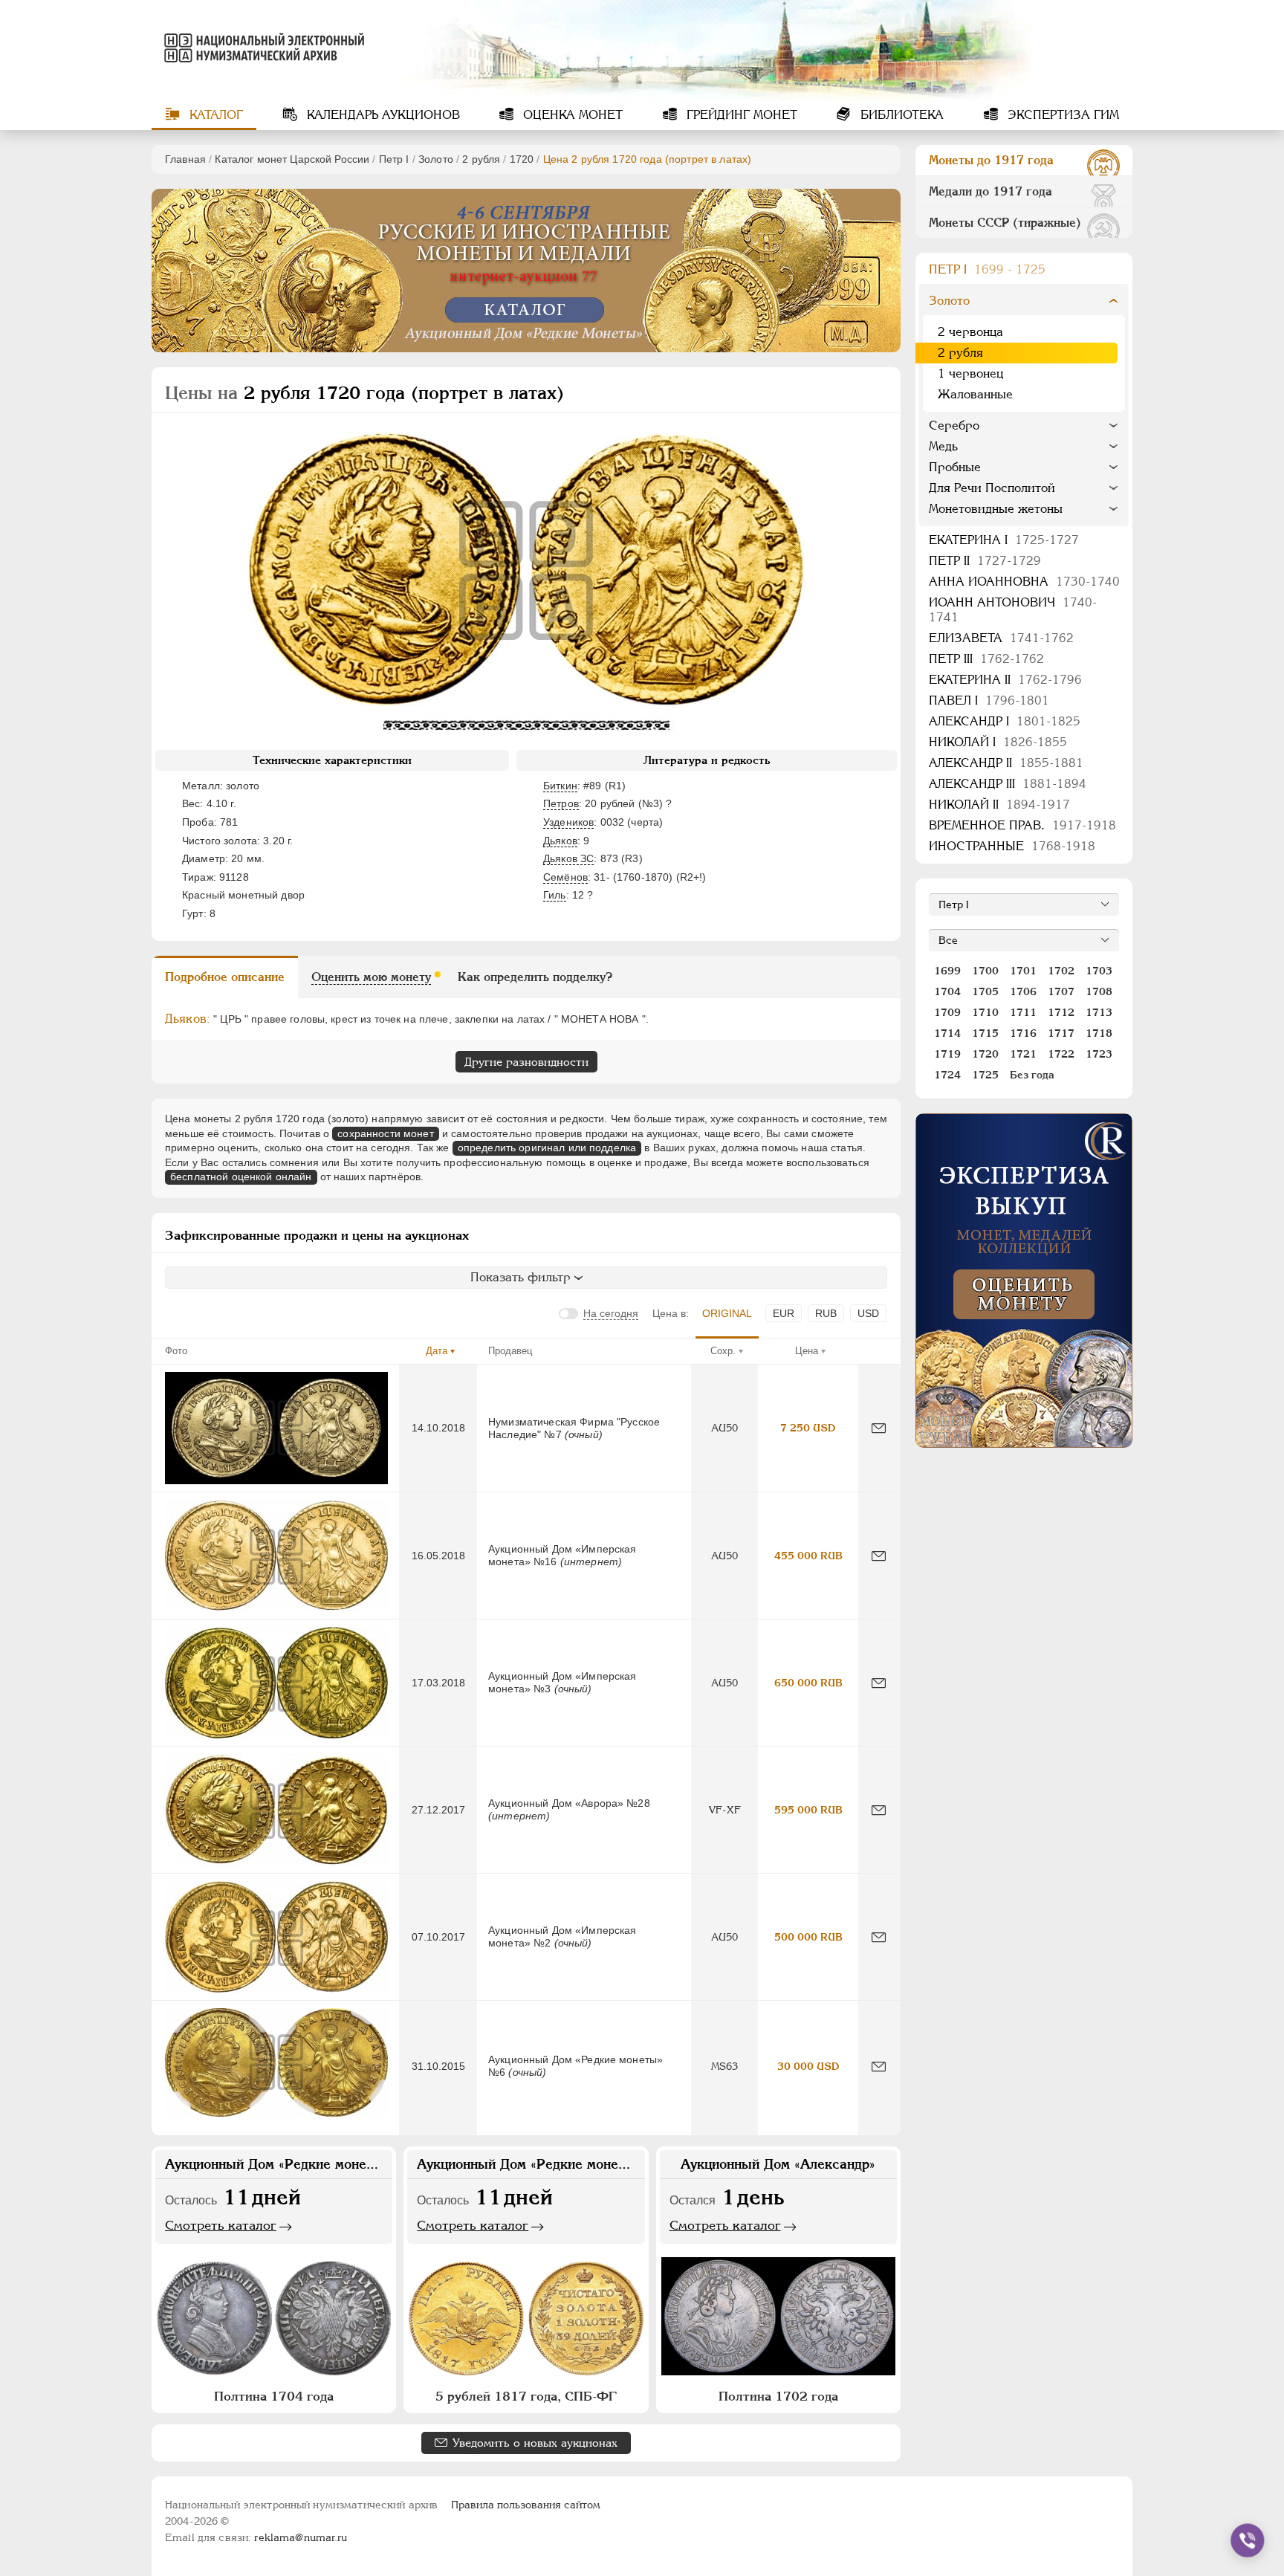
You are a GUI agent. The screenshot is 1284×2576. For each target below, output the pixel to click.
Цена (807, 1351)
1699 (947, 971)
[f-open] (1248, 2540)
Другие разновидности (526, 1062)
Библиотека (900, 115)
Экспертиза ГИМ (1061, 115)
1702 (1061, 971)
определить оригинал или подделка (547, 1148)
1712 (1061, 1012)
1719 (947, 1054)
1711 (1023, 1012)
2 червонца (970, 332)
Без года (1032, 1075)
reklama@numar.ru (301, 2537)
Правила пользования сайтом (526, 2505)
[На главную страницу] (262, 48)
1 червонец (970, 373)
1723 (1099, 1054)
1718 (1099, 1033)
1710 (985, 1012)
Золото (436, 159)
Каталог (214, 115)
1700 (985, 971)
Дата (437, 1351)
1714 (947, 1033)
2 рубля (481, 159)
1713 (1099, 1012)
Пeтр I (394, 159)
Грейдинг (740, 115)
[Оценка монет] (1024, 1281)
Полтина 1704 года (274, 2396)
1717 (1061, 1033)
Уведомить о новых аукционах (535, 2443)
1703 (1099, 971)
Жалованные (975, 394)
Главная (185, 159)
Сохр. (723, 1351)
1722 (1061, 1054)
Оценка (571, 115)
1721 (1023, 1054)
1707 (1061, 991)
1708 (1099, 991)
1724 (947, 1075)
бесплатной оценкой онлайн (241, 1177)
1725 (985, 1075)
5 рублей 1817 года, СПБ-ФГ (526, 2396)
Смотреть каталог (221, 2225)
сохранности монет (385, 1133)
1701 (1023, 971)
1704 (947, 991)
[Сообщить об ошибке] (879, 1428)
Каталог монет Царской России (292, 159)
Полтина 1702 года (778, 2396)
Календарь (382, 115)
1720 (522, 159)
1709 (947, 1012)
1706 (1023, 991)
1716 (1023, 1033)
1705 (985, 991)
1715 (985, 1033)
